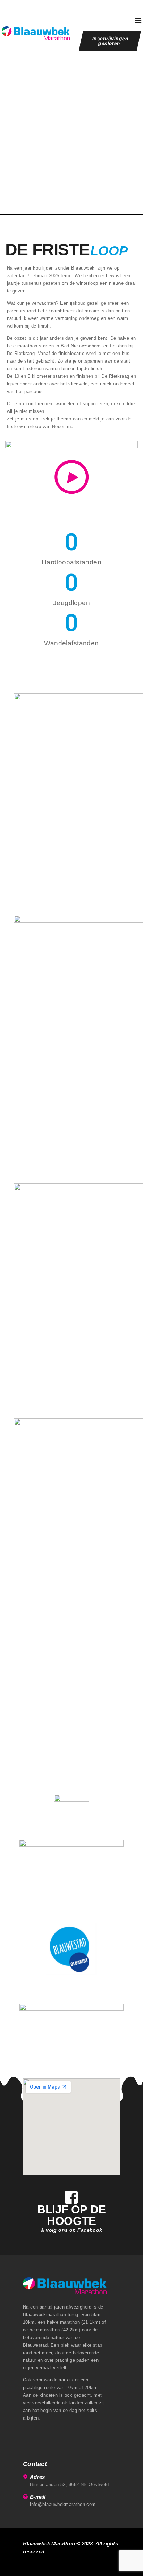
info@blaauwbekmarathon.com (63, 2504)
